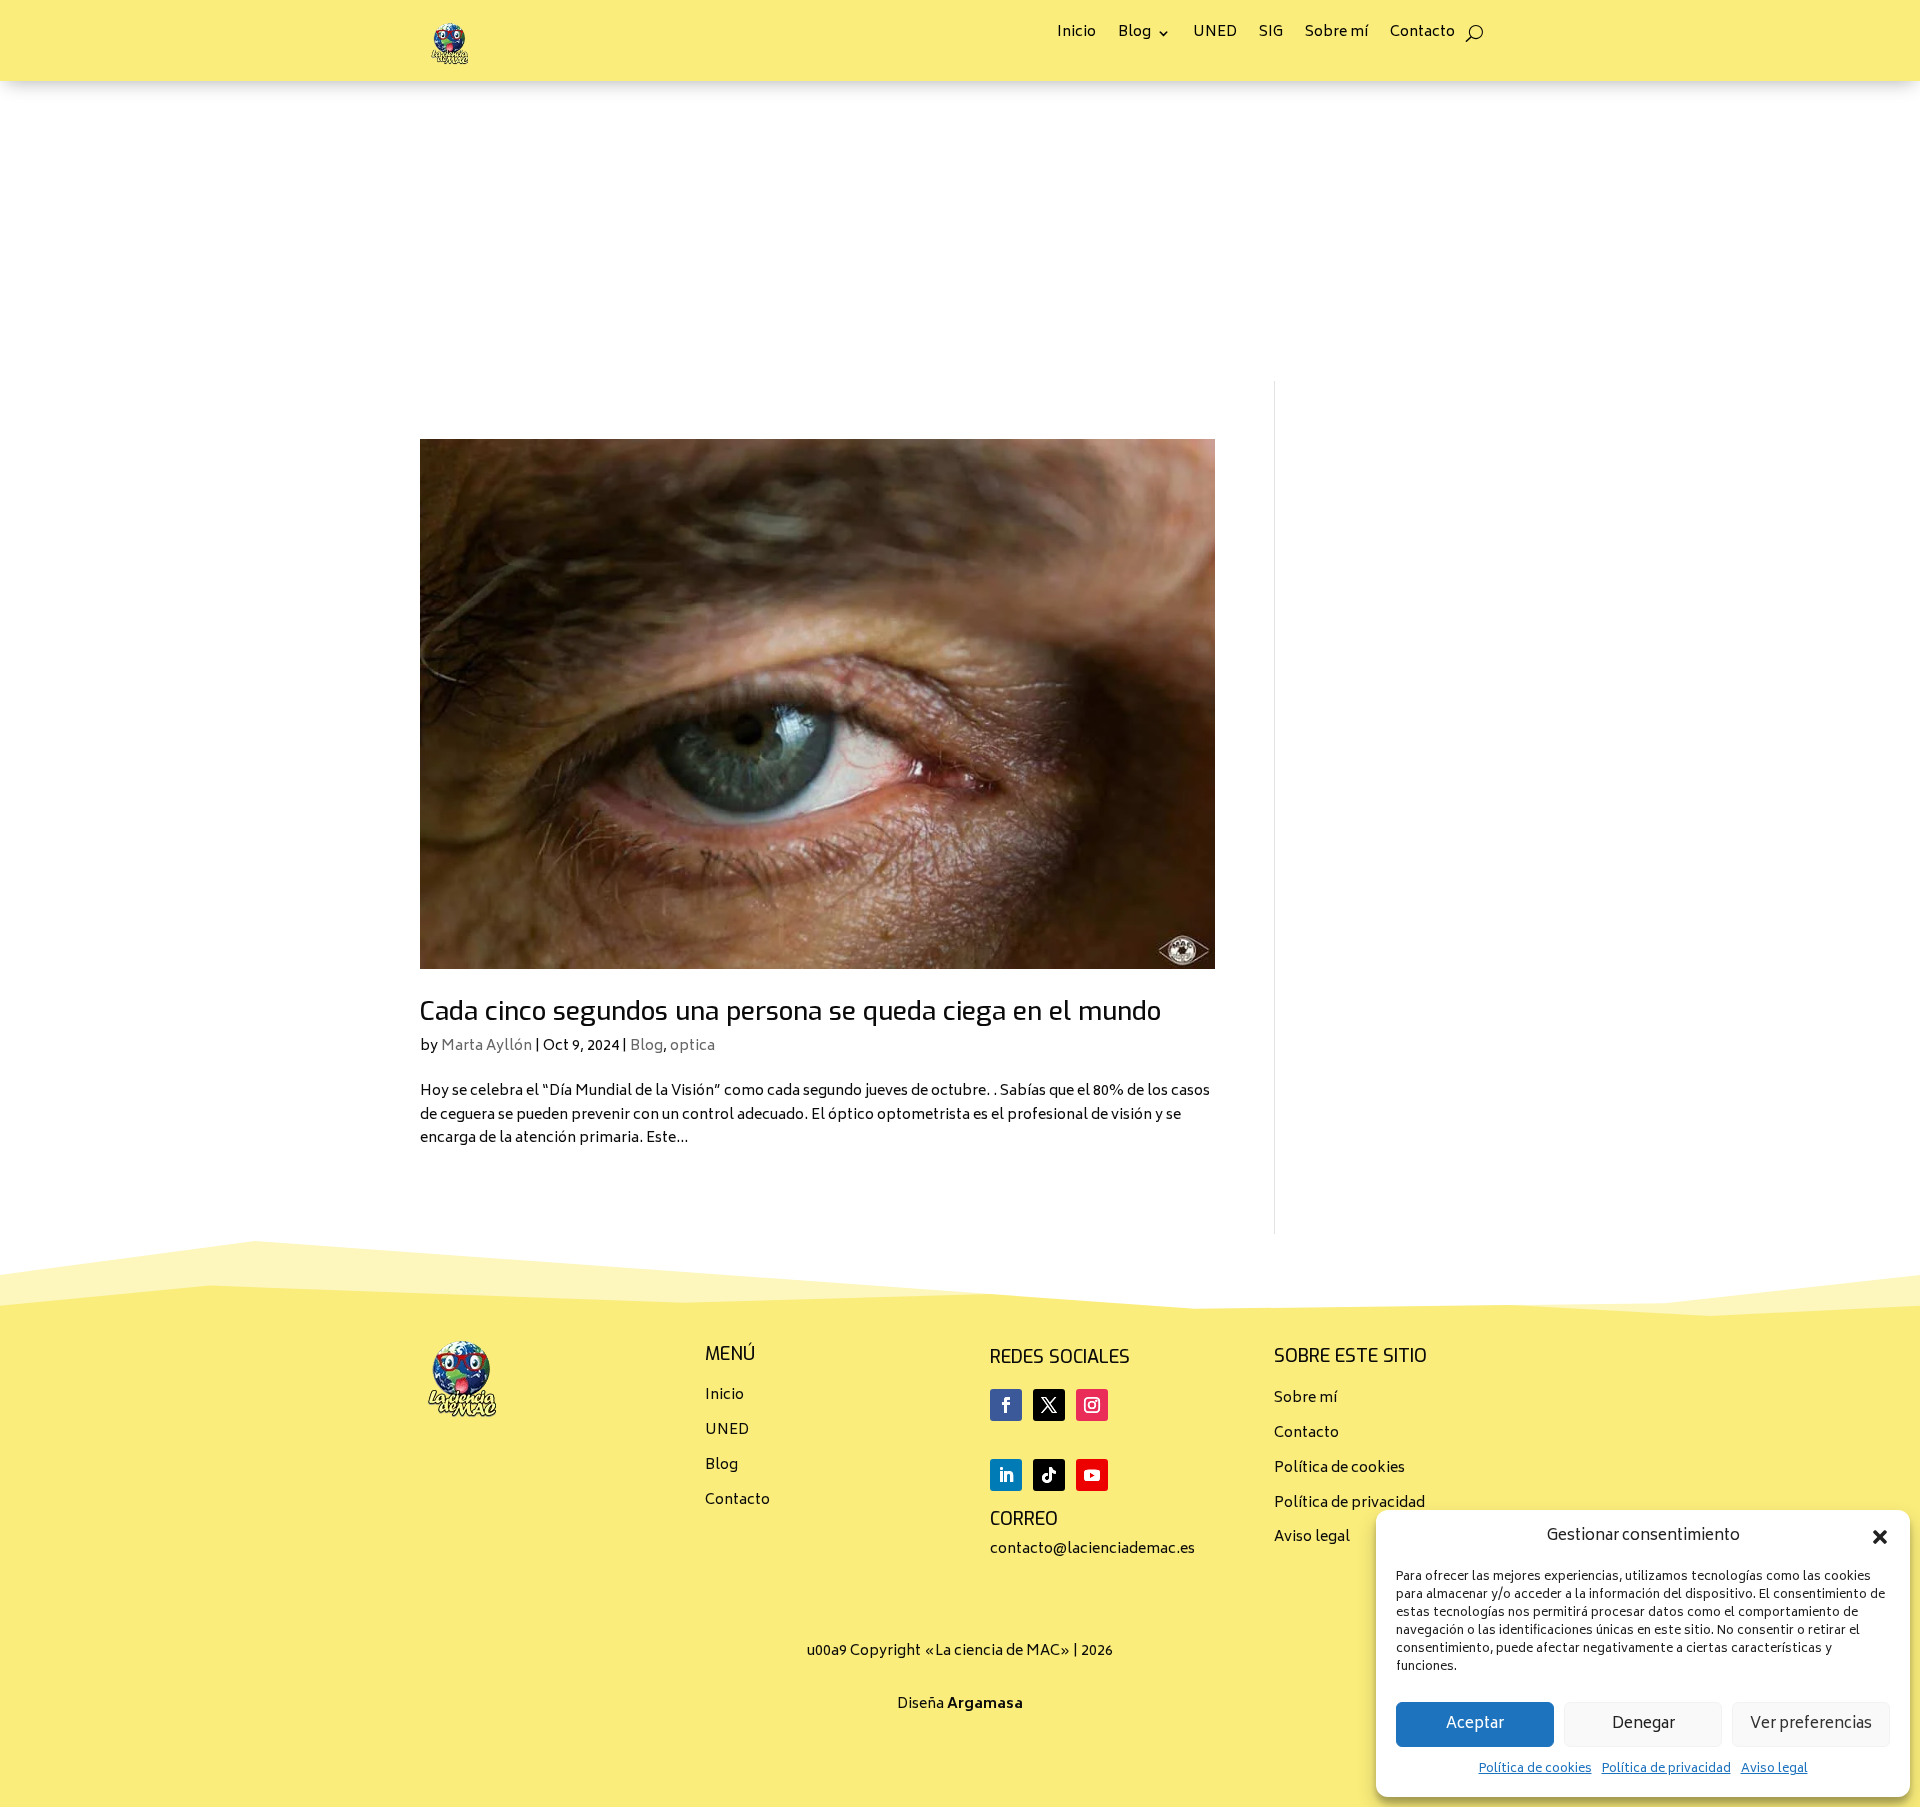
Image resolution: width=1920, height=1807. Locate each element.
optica (692, 1046)
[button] (1880, 1537)
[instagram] (1092, 1405)
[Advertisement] (960, 231)
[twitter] (1049, 1405)
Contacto (1422, 35)
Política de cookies (1535, 1769)
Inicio (1076, 35)
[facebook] (1006, 1405)
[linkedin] (1006, 1475)
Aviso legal (1774, 1769)
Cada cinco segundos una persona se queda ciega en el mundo (790, 1011)
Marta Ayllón (486, 1046)
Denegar (1643, 1724)
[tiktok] (1049, 1475)
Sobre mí (1336, 35)
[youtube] (1092, 1475)
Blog (1134, 35)
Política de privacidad (1666, 1769)
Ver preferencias (1811, 1724)
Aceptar (1475, 1724)
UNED (1215, 35)
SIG (1271, 35)
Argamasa (985, 1704)
